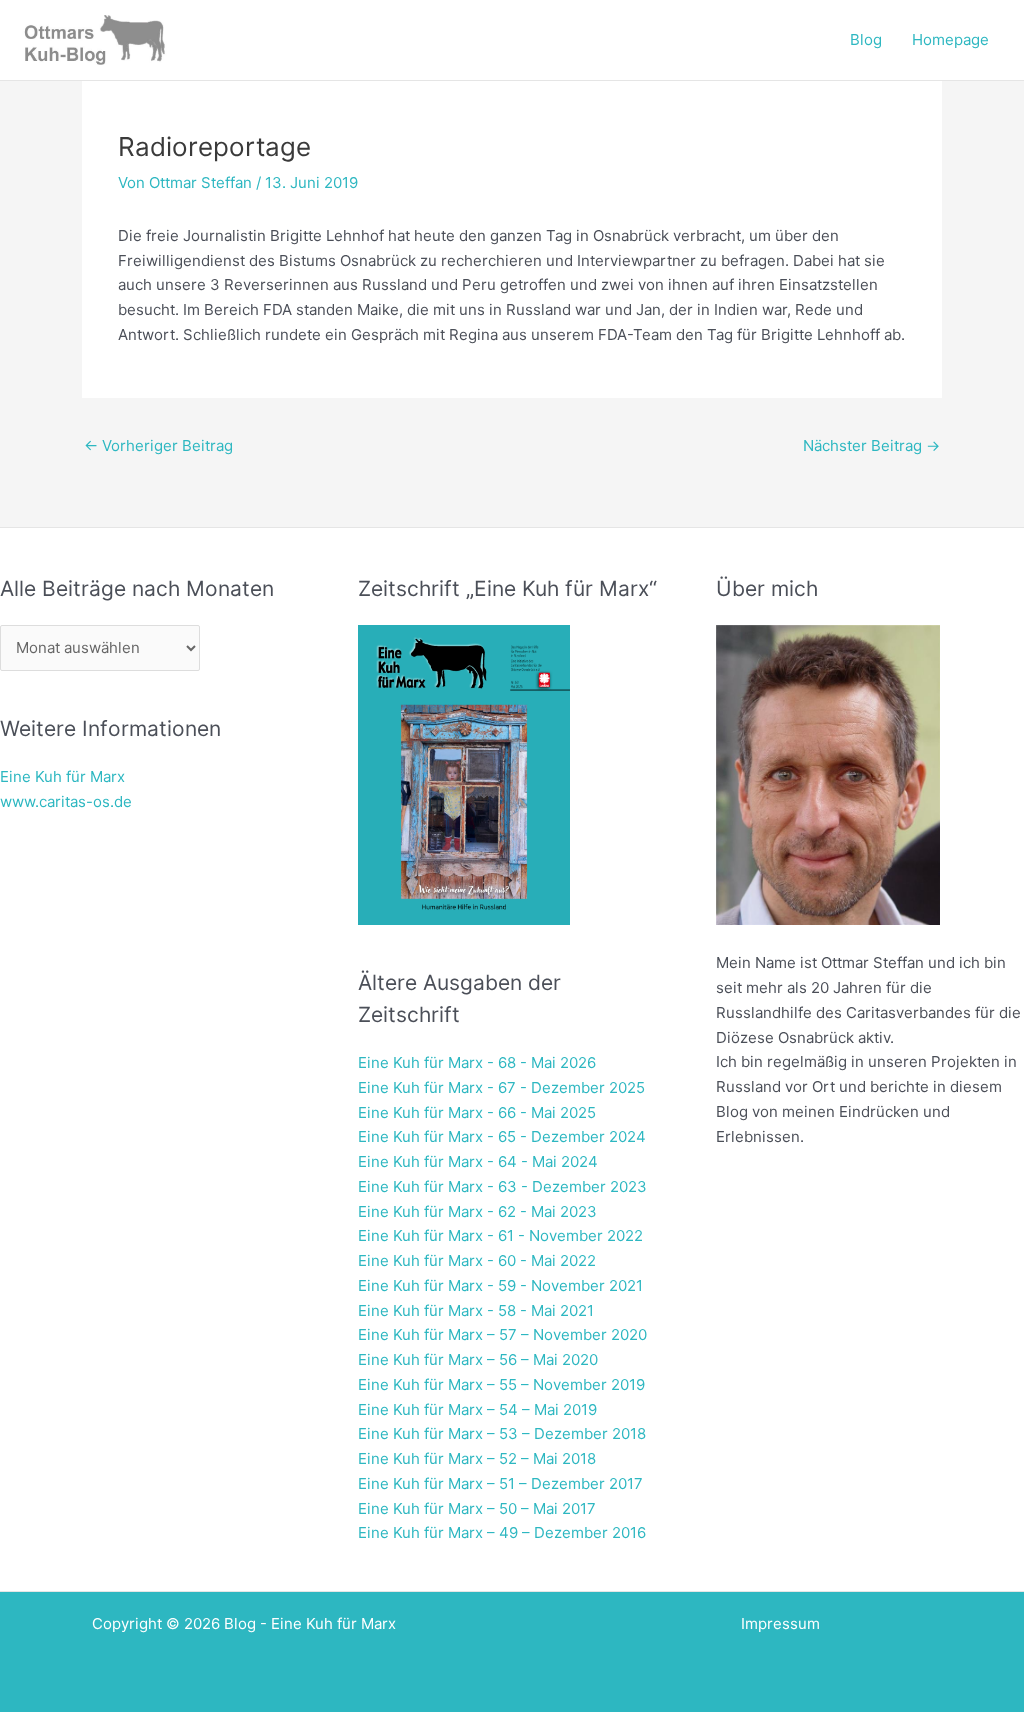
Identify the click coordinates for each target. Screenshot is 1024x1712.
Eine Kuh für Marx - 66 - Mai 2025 (477, 1112)
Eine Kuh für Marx (62, 776)
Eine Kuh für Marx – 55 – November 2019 (501, 1384)
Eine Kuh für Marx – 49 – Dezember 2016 (502, 1532)
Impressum (780, 1623)
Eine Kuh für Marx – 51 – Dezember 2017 (500, 1483)
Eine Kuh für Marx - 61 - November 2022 (500, 1235)
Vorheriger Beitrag (158, 445)
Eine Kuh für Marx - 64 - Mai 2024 (478, 1161)
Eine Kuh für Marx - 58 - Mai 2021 (476, 1310)
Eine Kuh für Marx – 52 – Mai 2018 (477, 1458)
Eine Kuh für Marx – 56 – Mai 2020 (478, 1359)
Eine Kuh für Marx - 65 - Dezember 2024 (502, 1136)
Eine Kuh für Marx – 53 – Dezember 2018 (502, 1433)
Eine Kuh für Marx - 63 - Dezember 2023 (502, 1186)
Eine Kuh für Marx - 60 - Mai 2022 (477, 1260)
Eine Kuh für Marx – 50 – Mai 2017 (477, 1508)
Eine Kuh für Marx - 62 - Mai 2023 (477, 1211)
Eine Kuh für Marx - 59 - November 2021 (500, 1285)
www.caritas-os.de (66, 801)
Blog (866, 39)
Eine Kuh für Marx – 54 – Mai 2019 (477, 1409)
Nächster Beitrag (871, 445)
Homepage (950, 39)
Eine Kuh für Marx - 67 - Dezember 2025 (501, 1087)
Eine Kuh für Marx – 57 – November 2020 (502, 1334)
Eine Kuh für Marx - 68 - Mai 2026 (477, 1062)
